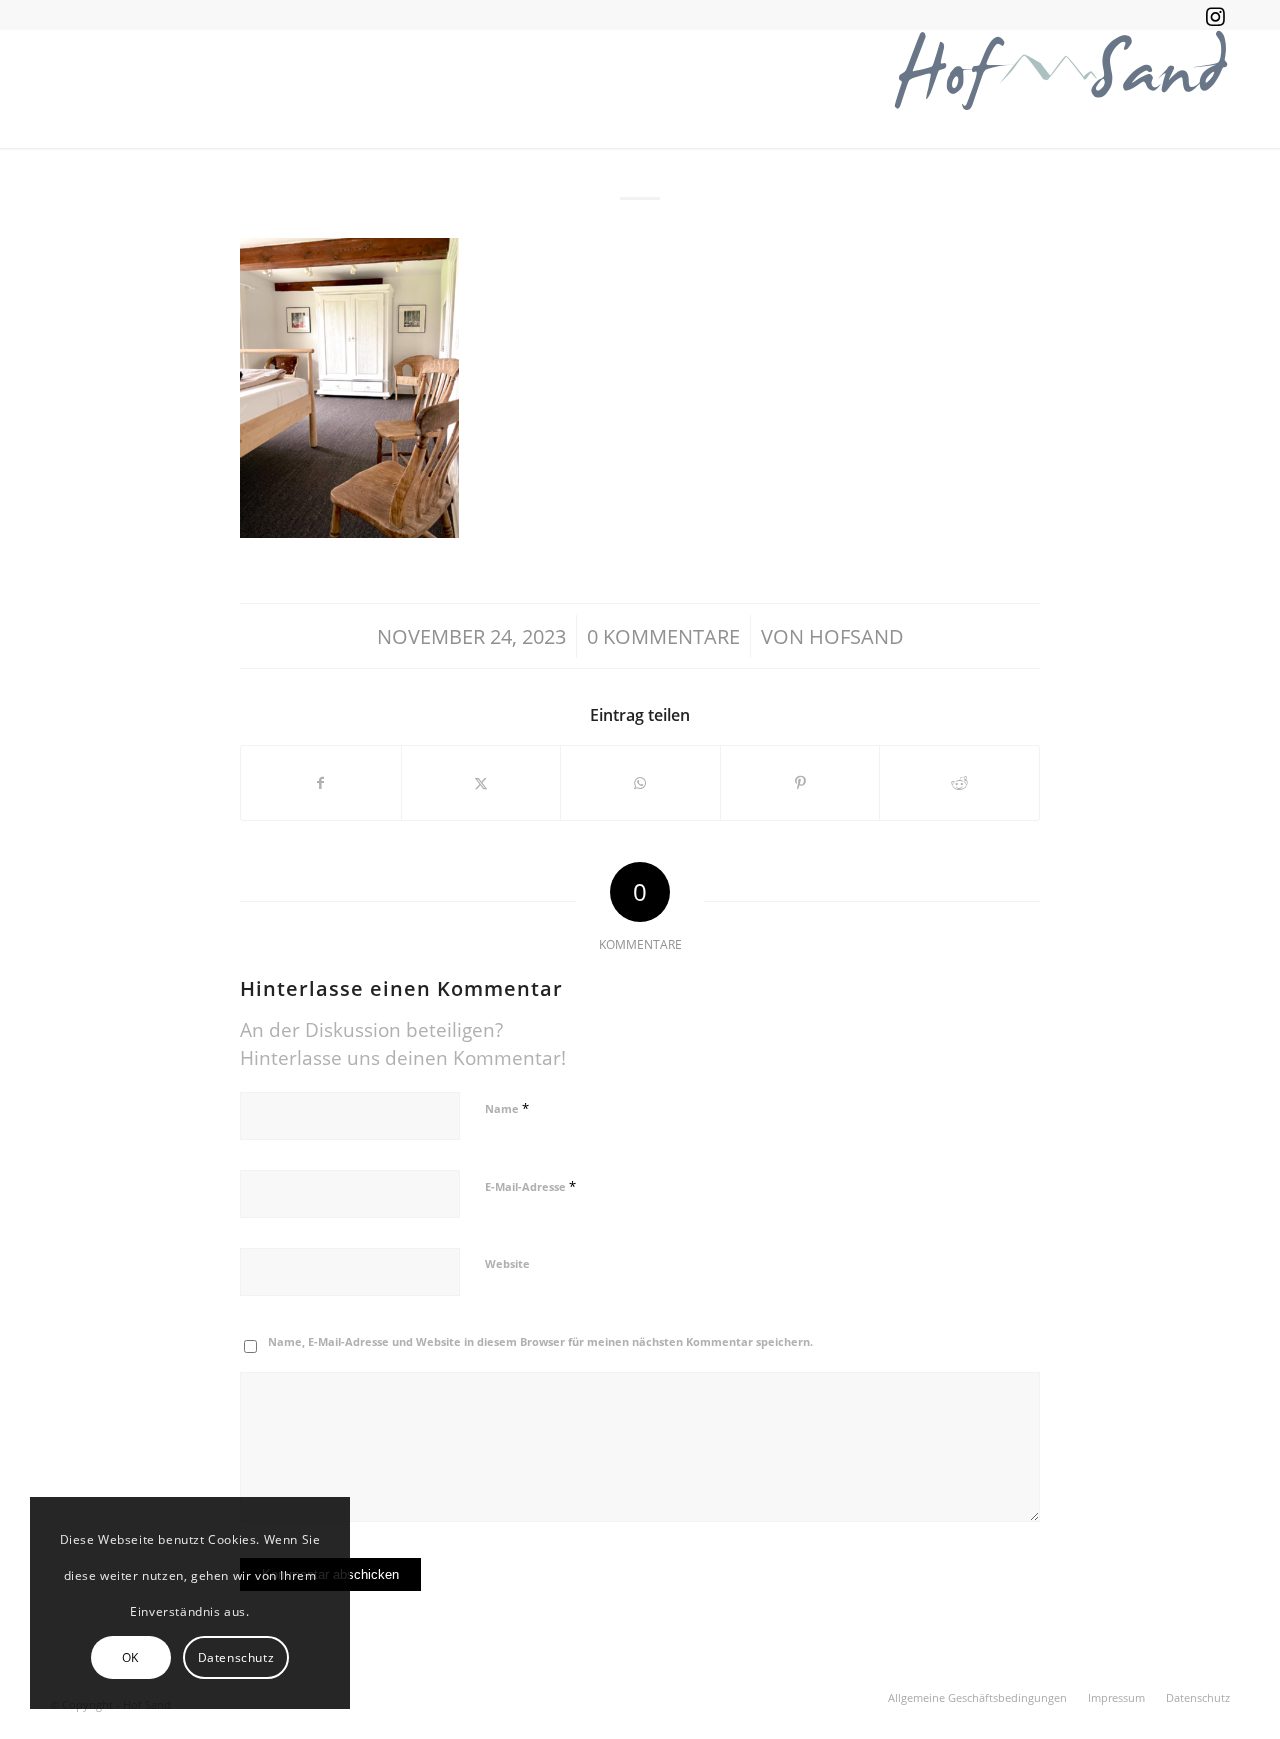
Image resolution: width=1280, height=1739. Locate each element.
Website (507, 1263)
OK (130, 1657)
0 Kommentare (663, 636)
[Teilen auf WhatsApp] (640, 783)
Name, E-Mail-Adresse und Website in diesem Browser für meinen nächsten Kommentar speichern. (540, 1341)
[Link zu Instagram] (1215, 15)
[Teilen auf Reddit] (959, 783)
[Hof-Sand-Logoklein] (1060, 89)
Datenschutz (236, 1657)
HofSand (856, 636)
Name (507, 1108)
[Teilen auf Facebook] (321, 783)
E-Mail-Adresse (530, 1186)
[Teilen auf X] (481, 783)
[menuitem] (977, 1698)
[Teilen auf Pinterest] (800, 783)
